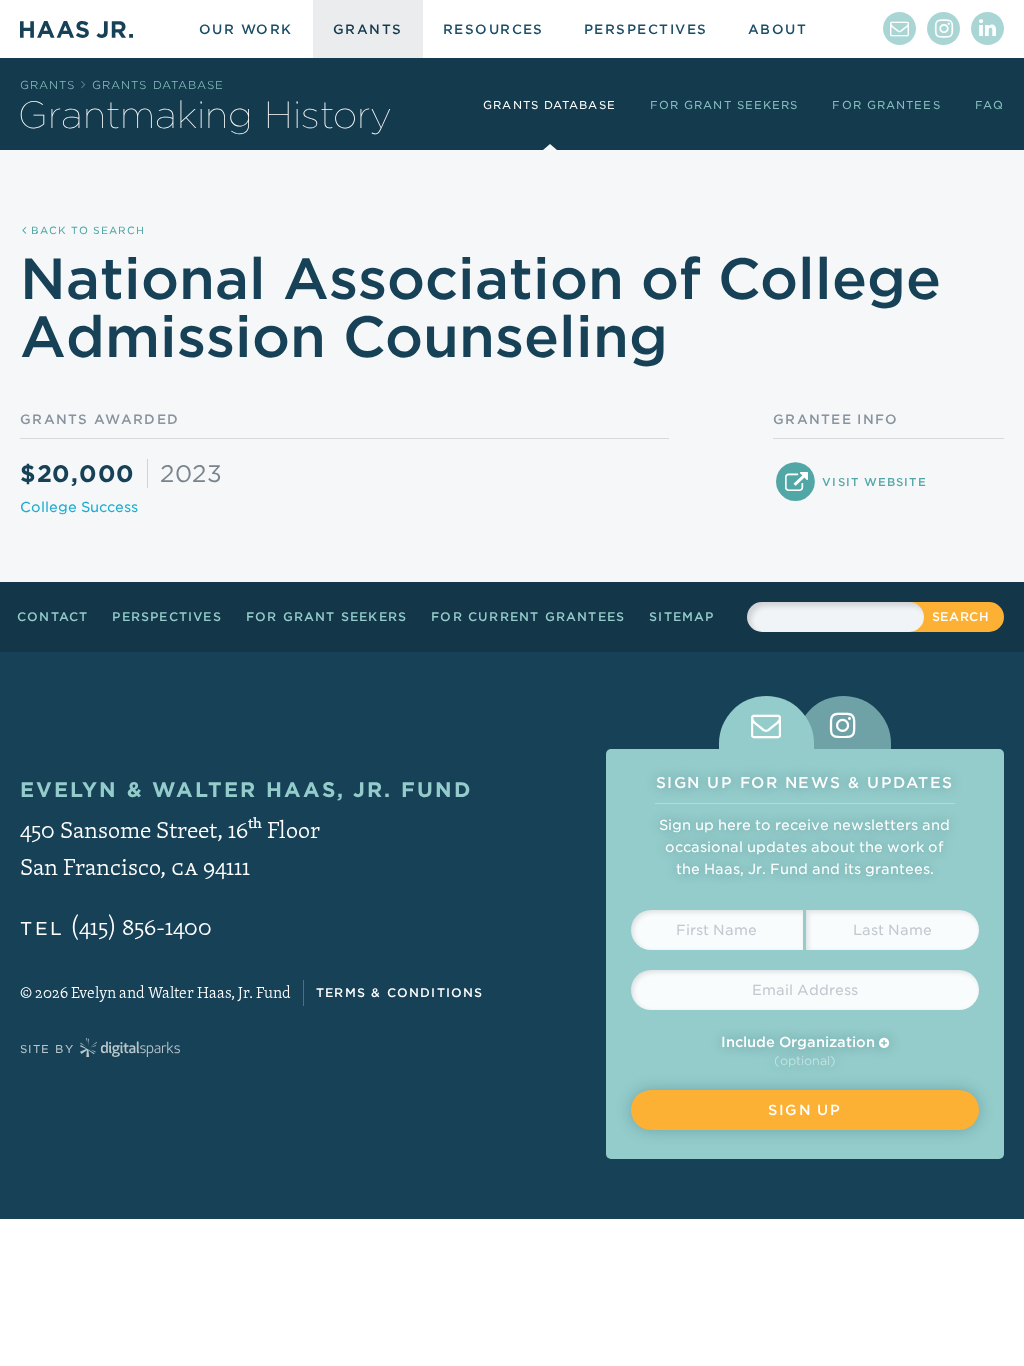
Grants (48, 85)
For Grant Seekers (724, 105)
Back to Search (86, 230)
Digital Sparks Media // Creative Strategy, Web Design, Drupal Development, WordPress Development (130, 1049)
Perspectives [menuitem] (646, 29)
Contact (52, 616)
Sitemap (681, 616)
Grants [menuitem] (368, 29)
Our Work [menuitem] (246, 29)
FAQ (989, 105)
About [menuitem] (777, 29)
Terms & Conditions (400, 992)
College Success (79, 507)
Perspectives (166, 616)
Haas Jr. (76, 29)
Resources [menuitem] (493, 29)
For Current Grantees (528, 616)
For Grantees (886, 105)
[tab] (766, 722)
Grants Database (158, 85)
